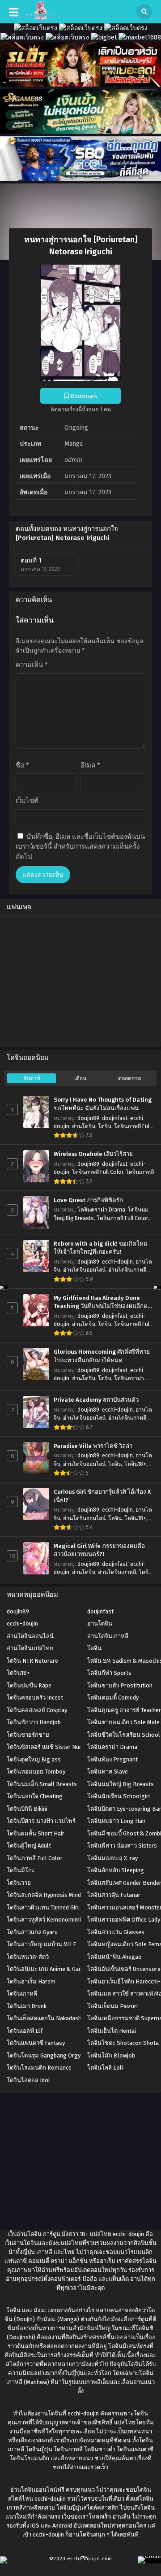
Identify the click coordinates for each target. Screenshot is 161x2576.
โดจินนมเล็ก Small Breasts (42, 1784)
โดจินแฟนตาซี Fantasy (36, 2043)
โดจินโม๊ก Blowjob (111, 2055)
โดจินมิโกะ (21, 1870)
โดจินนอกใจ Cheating (35, 1796)
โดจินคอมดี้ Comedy (113, 1698)
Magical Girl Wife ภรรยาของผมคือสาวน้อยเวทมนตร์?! (99, 1550)
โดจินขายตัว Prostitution (120, 1685)
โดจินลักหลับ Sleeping (116, 1870)
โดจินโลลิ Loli (105, 2068)
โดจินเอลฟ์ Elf (25, 2031)
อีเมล (90, 765)
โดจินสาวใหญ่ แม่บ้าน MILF (41, 1944)
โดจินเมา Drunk (27, 2006)
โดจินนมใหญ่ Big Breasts (121, 1784)
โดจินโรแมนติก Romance (39, 2068)
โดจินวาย (19, 1883)
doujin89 (88, 1118)
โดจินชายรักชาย (28, 1735)
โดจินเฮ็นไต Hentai (112, 2031)
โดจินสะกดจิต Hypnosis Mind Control (54, 1895)
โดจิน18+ (135, 1464)
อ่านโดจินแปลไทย (30, 1648)
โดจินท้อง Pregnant (112, 1759)
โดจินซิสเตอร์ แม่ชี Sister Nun (44, 1747)
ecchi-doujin (117, 1262)
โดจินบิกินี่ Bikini (27, 1809)
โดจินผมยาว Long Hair (117, 1821)
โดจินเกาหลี (140, 1172)
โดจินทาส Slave (108, 1772)
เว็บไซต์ (27, 801)
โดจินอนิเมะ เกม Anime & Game (47, 1969)
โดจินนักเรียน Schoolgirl (119, 1796)
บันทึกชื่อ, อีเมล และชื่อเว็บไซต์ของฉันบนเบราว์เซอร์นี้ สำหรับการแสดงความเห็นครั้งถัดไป (80, 847)
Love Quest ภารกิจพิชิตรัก (88, 1200)
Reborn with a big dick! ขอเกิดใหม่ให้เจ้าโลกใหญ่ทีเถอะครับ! (101, 1248)
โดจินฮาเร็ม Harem (31, 1981)
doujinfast (115, 1118)
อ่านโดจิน (84, 1126)
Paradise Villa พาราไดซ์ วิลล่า (93, 1446)
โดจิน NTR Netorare (32, 1661)
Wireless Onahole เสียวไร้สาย (93, 1154)
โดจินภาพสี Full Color (97, 1172)
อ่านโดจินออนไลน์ (84, 1270)
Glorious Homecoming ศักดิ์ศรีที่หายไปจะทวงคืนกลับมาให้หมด (102, 1356)
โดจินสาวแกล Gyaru (32, 1932)
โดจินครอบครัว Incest (35, 1698)
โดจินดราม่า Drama (101, 1210)
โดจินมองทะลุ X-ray (112, 1858)
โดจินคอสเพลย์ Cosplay (37, 1710)
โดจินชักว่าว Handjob (34, 1722)
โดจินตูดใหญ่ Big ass (34, 1759)
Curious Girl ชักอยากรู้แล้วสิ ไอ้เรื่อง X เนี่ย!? (102, 1496)
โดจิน (105, 1126)
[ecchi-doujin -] (40, 17)
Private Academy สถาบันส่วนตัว (96, 1400)
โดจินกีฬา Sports (109, 1673)
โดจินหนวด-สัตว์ (28, 1957)
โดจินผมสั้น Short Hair (36, 1833)
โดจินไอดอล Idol (28, 2080)
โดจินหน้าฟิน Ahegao (114, 1957)
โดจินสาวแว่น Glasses (116, 1932)
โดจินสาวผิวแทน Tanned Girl (43, 1907)
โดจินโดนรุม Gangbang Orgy (44, 2055)
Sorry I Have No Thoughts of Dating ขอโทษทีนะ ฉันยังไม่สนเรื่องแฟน (103, 1104)
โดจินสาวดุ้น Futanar (114, 1895)
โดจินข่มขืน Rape (29, 1685)
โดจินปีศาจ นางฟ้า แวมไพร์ (41, 1821)
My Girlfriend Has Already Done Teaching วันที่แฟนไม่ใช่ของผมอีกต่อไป (102, 1303)
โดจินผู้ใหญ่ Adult (29, 1846)
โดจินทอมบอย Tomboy (36, 1772)
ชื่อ (22, 765)
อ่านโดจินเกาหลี (127, 1270)
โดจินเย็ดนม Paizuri (112, 2006)
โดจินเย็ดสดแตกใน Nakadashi (45, 2018)
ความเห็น (32, 665)
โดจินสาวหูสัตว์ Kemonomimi (44, 1920)
